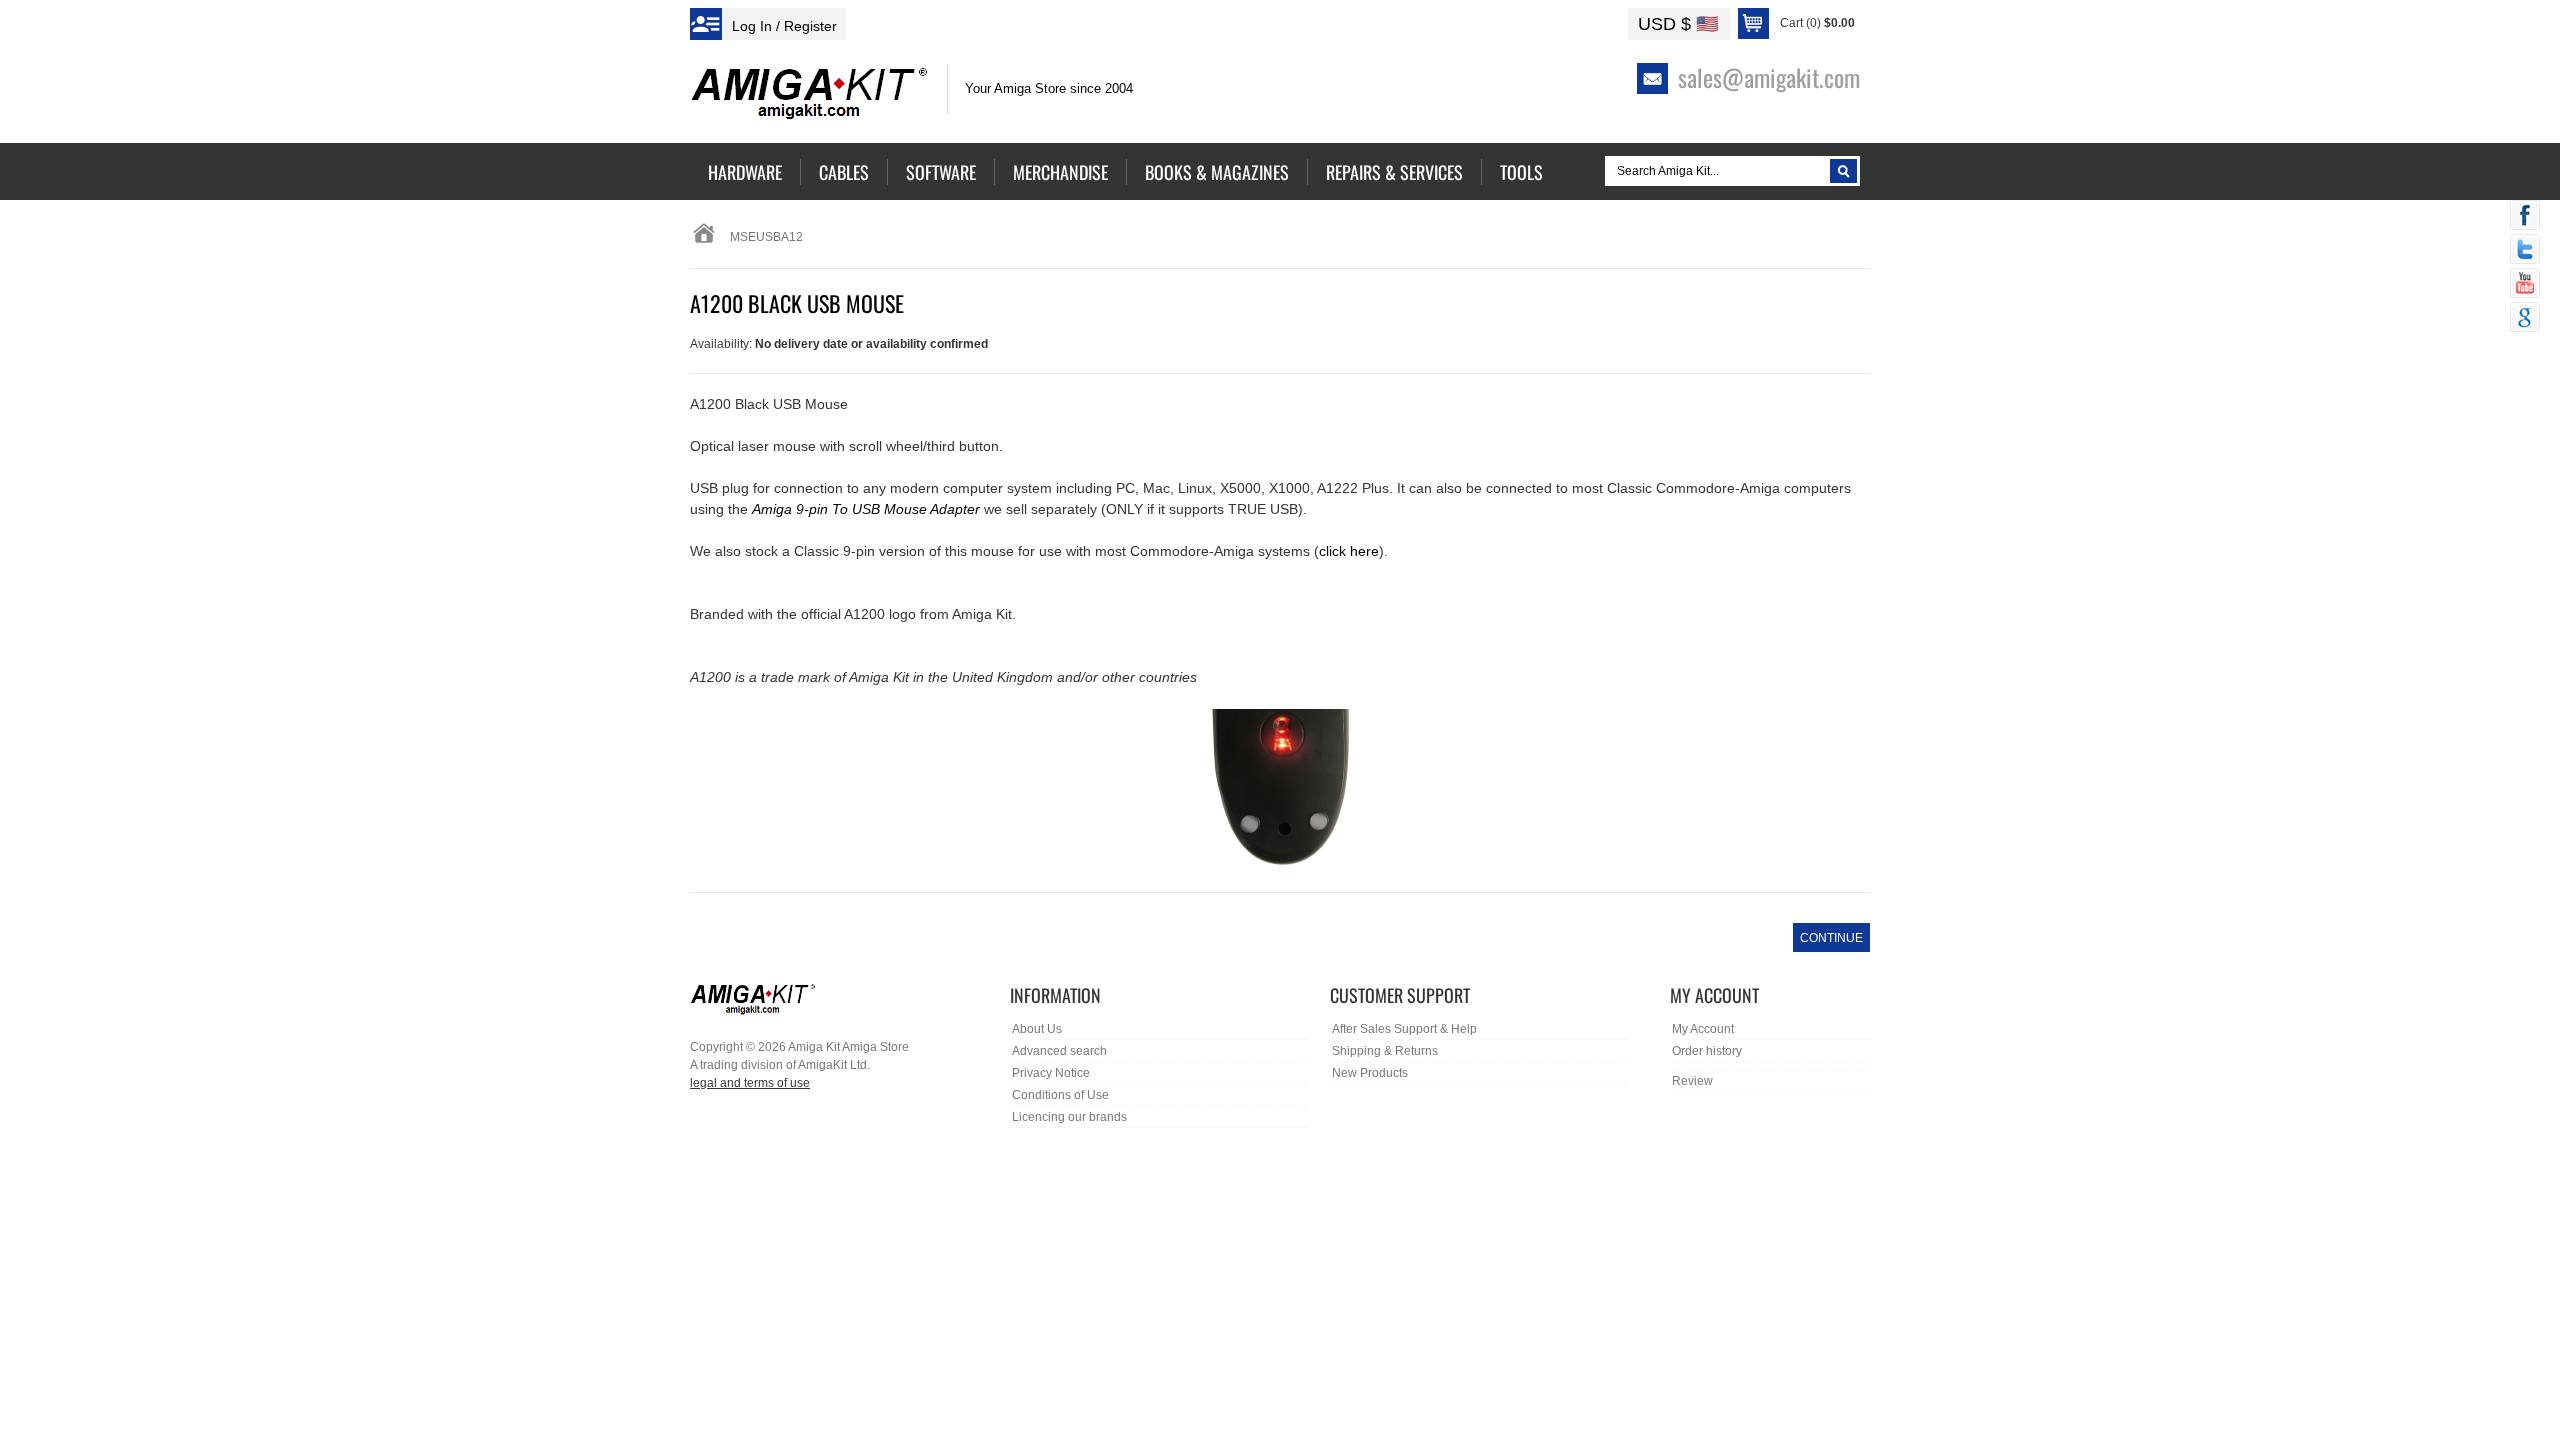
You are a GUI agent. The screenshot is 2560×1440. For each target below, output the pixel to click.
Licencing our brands (1069, 1117)
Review (1692, 1081)
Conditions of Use (1060, 1095)
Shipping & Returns (1385, 1051)
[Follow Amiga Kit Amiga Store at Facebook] (2525, 217)
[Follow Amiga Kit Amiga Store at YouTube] (2525, 285)
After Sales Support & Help (1404, 1029)
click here (1349, 551)
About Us (1037, 1029)
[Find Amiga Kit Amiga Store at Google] (2525, 319)
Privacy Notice (1051, 1073)
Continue (1831, 938)
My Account (1703, 1029)
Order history (1707, 1051)
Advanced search (1059, 1051)
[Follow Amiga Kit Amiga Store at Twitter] (2525, 251)
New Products (1370, 1073)
